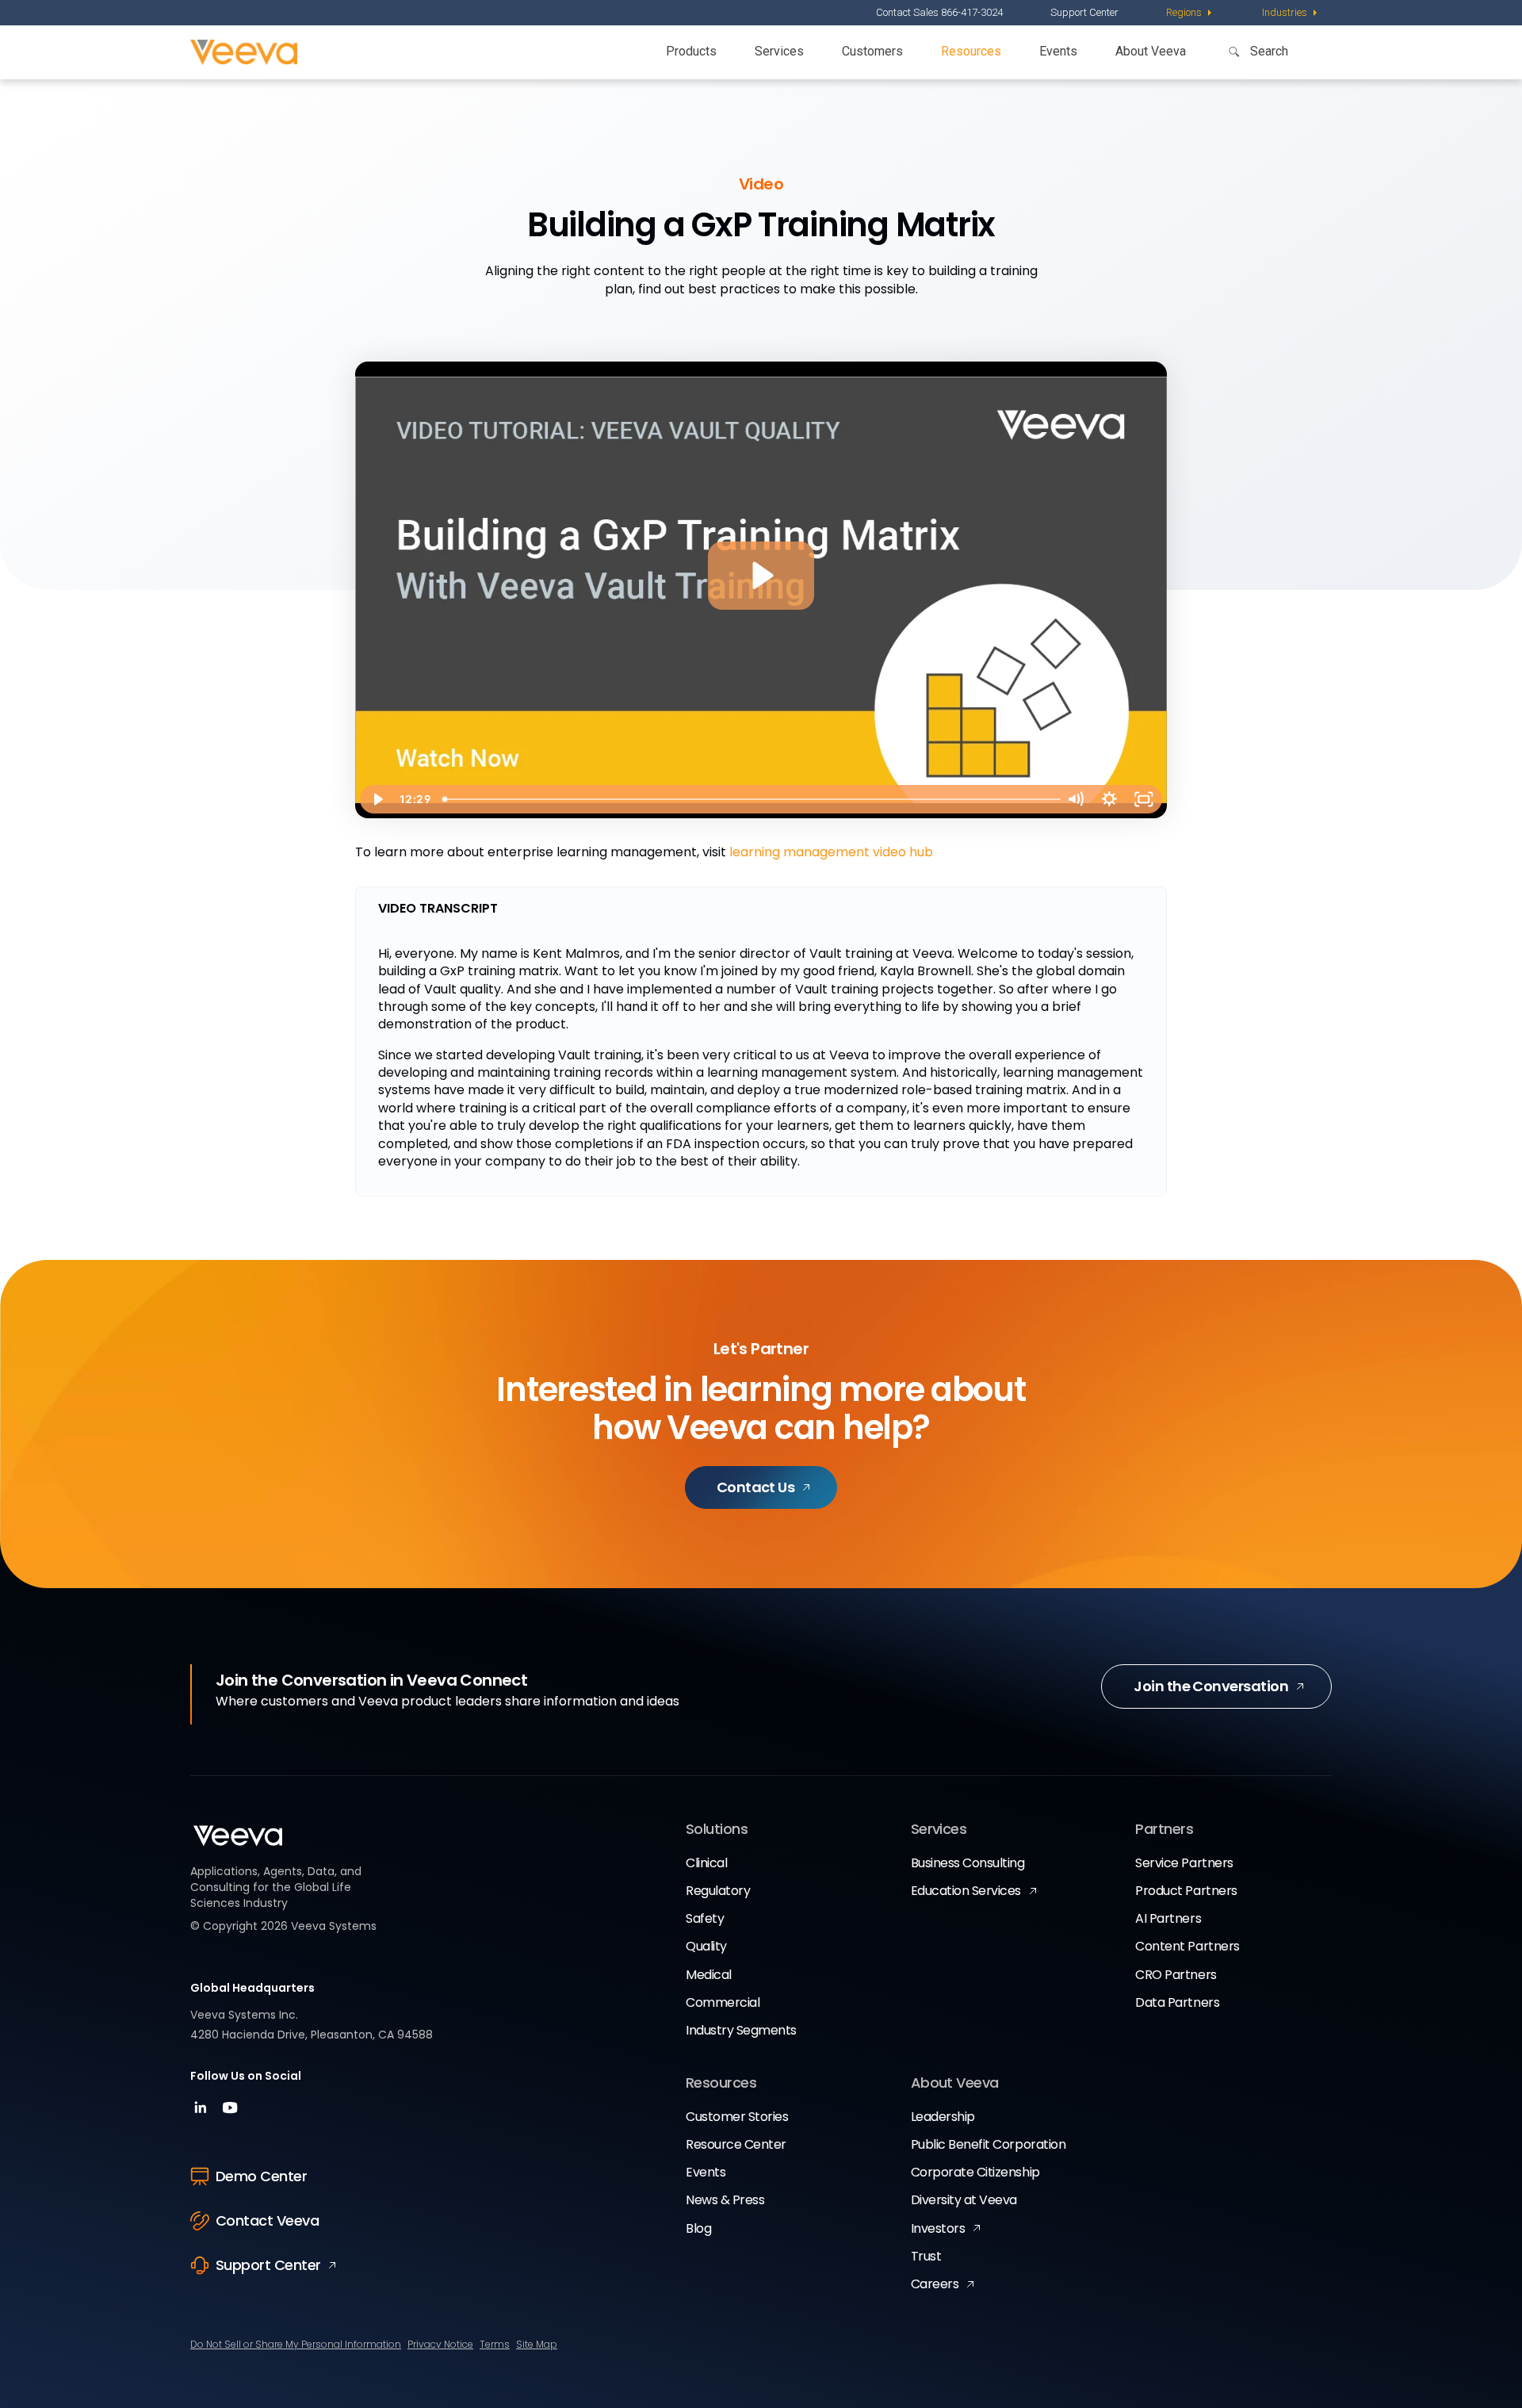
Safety (705, 1918)
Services (779, 51)
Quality (706, 1946)
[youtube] (230, 2113)
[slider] (748, 799)
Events (1058, 51)
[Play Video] (377, 799)
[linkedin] (203, 2113)
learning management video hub (831, 852)
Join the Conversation (1211, 1686)
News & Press (725, 2200)
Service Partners (1184, 1863)
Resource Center (736, 2144)
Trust (926, 2256)
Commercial (723, 2002)
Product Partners (1186, 1891)
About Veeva (1151, 51)
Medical (709, 1975)
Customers (872, 51)
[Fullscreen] (1144, 799)
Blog (698, 2228)
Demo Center (261, 2176)
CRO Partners (1176, 1975)
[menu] (1190, 13)
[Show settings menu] (1109, 799)
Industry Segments (741, 2030)
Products (691, 51)
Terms (495, 2344)
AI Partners (1168, 1918)
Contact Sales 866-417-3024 (939, 12)
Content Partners (1187, 1946)
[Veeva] (244, 52)
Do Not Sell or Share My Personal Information (296, 2344)
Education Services (966, 1891)
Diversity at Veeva (964, 2200)
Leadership (943, 2117)
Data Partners (1177, 2002)
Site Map (537, 2344)
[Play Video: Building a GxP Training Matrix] (761, 575)
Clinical (706, 1863)
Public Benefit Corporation (989, 2144)
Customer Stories (737, 2117)
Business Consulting (968, 1863)
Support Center (1084, 12)
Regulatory (718, 1891)
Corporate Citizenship (975, 2172)
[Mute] (1075, 799)
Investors (938, 2228)
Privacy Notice (440, 2344)
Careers (935, 2284)
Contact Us (756, 1487)
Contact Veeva (267, 2220)
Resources (971, 51)
